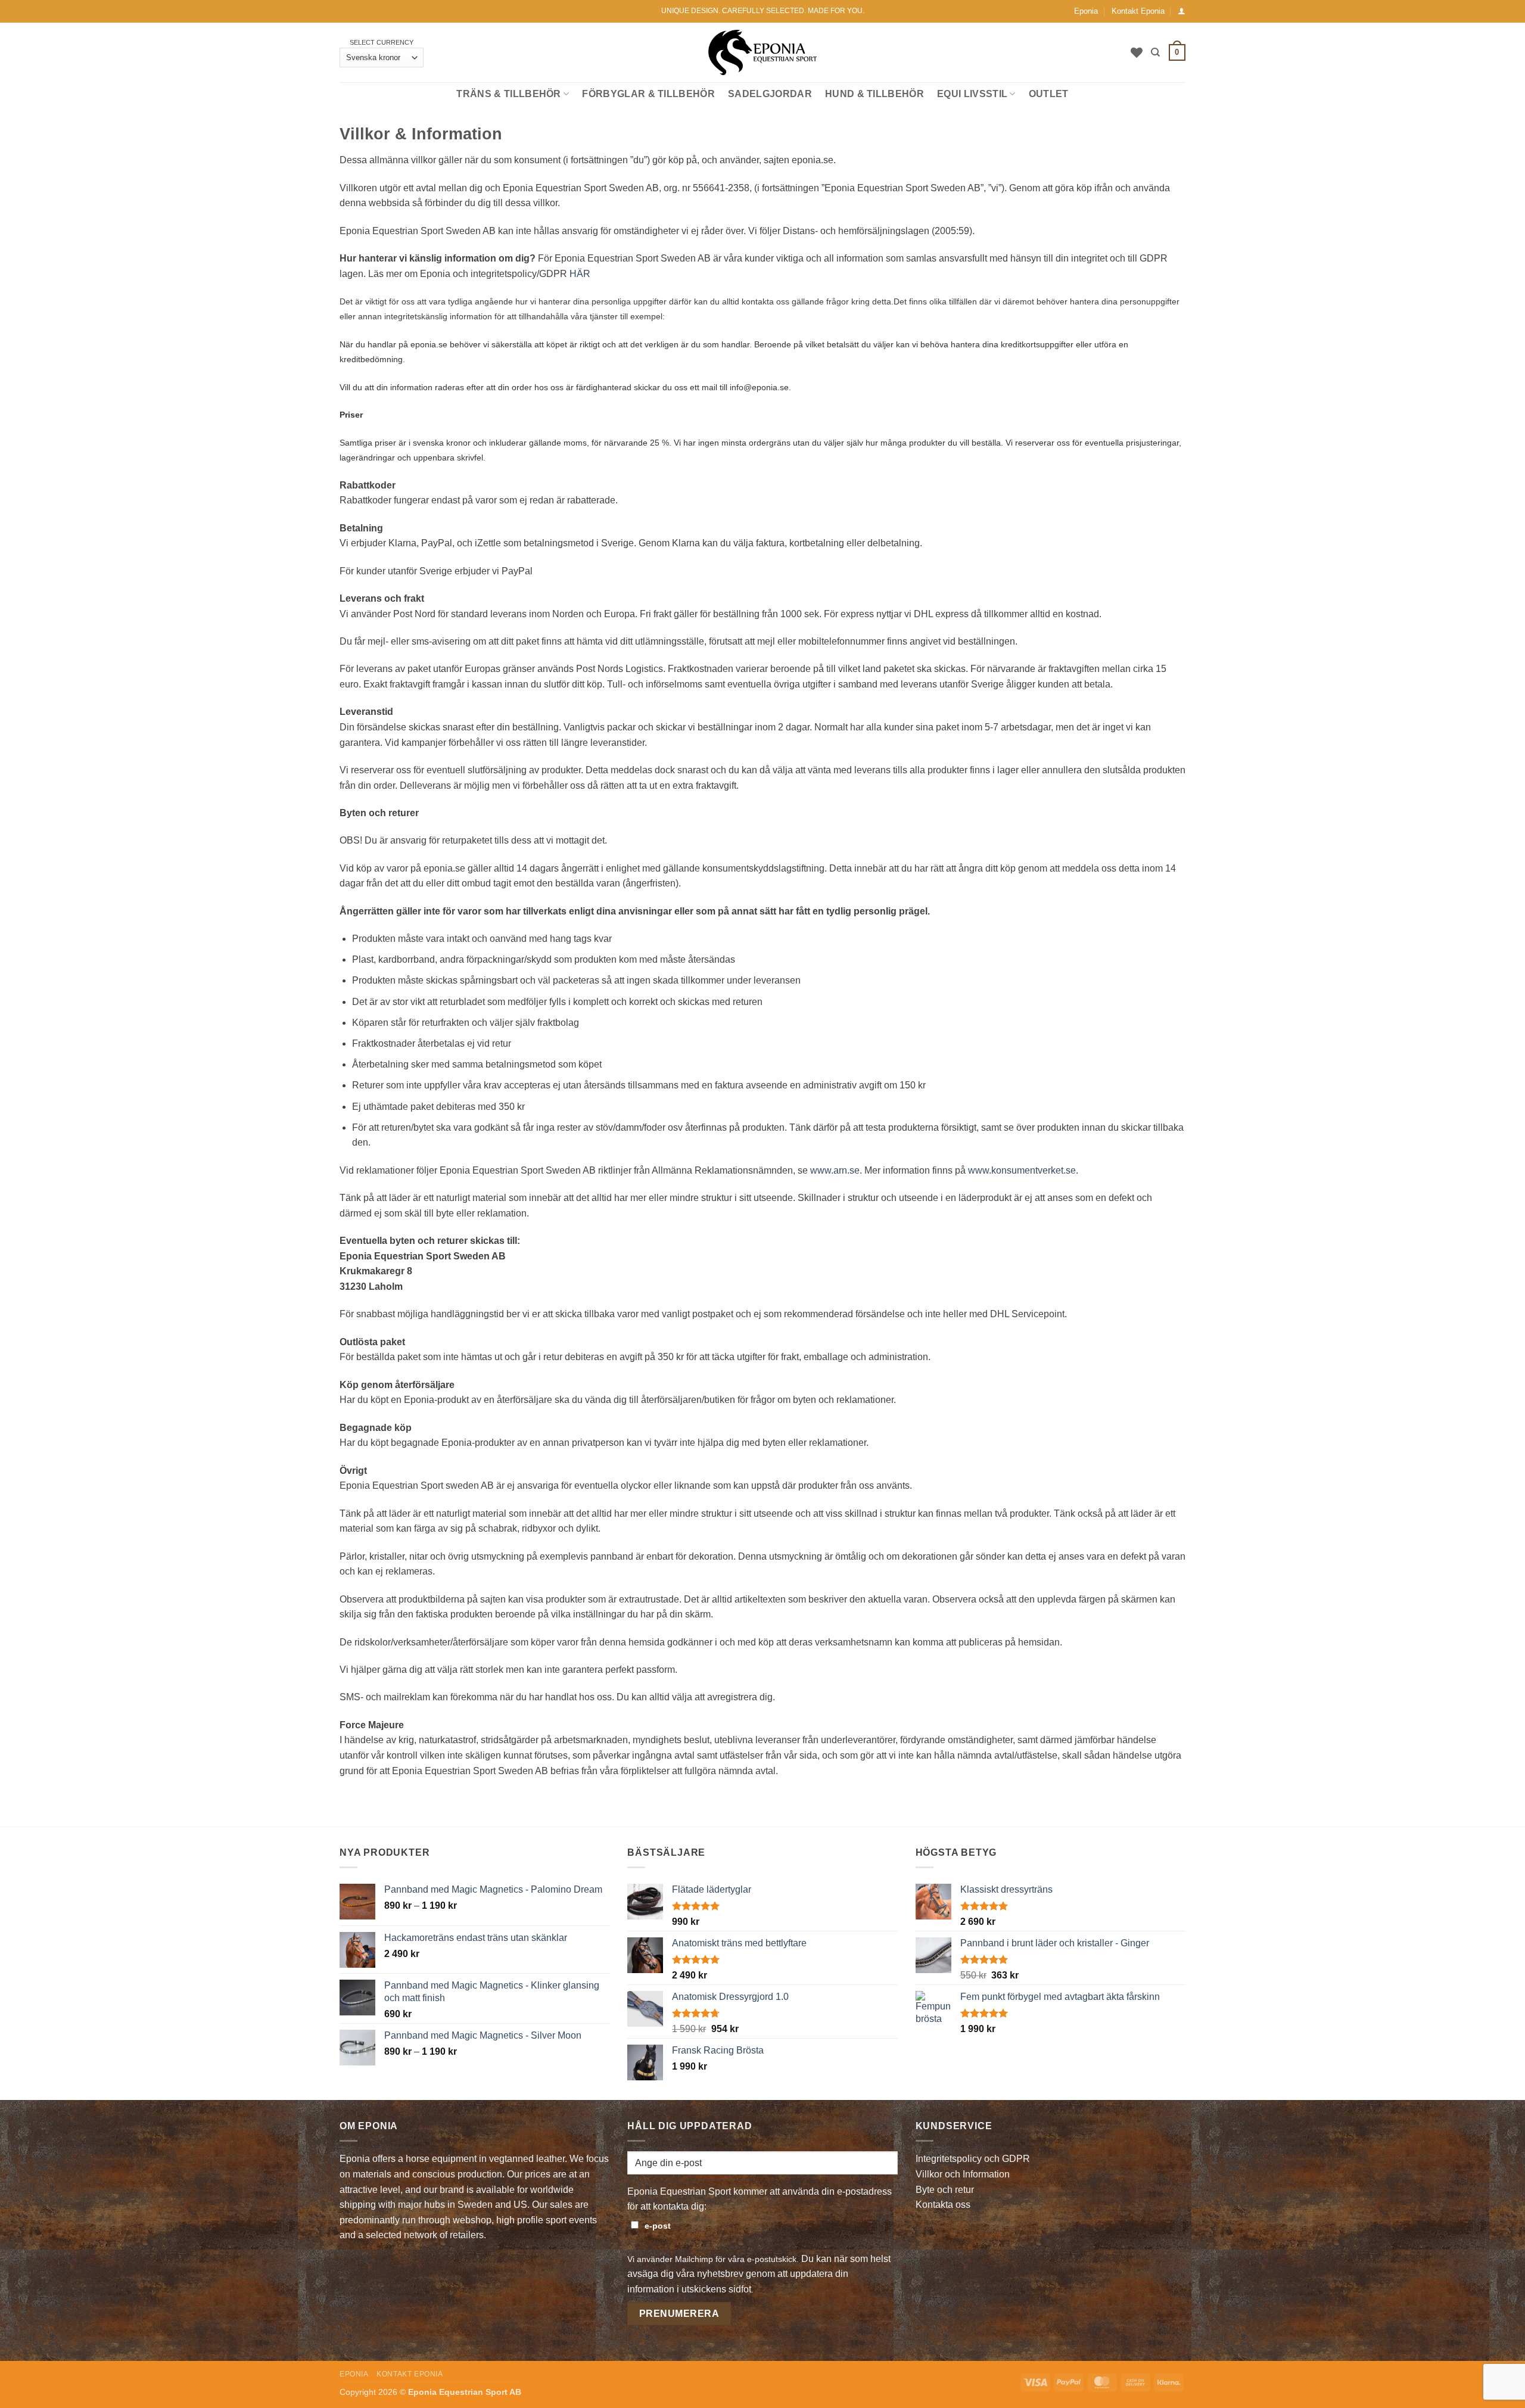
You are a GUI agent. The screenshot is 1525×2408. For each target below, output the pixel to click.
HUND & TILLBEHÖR (874, 94)
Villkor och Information (963, 2174)
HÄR (580, 274)
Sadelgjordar (770, 94)
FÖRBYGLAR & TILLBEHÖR (648, 94)
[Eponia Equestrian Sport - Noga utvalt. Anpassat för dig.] (763, 53)
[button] (1182, 11)
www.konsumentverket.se (1022, 1170)
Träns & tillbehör (508, 94)
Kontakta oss (943, 2205)
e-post (658, 2226)
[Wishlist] (1137, 52)
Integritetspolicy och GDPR (973, 2159)
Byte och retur (945, 2190)
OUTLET (1049, 94)
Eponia (1086, 11)
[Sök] (1155, 52)
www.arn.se (835, 1170)
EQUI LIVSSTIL (972, 94)
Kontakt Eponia (1138, 11)
